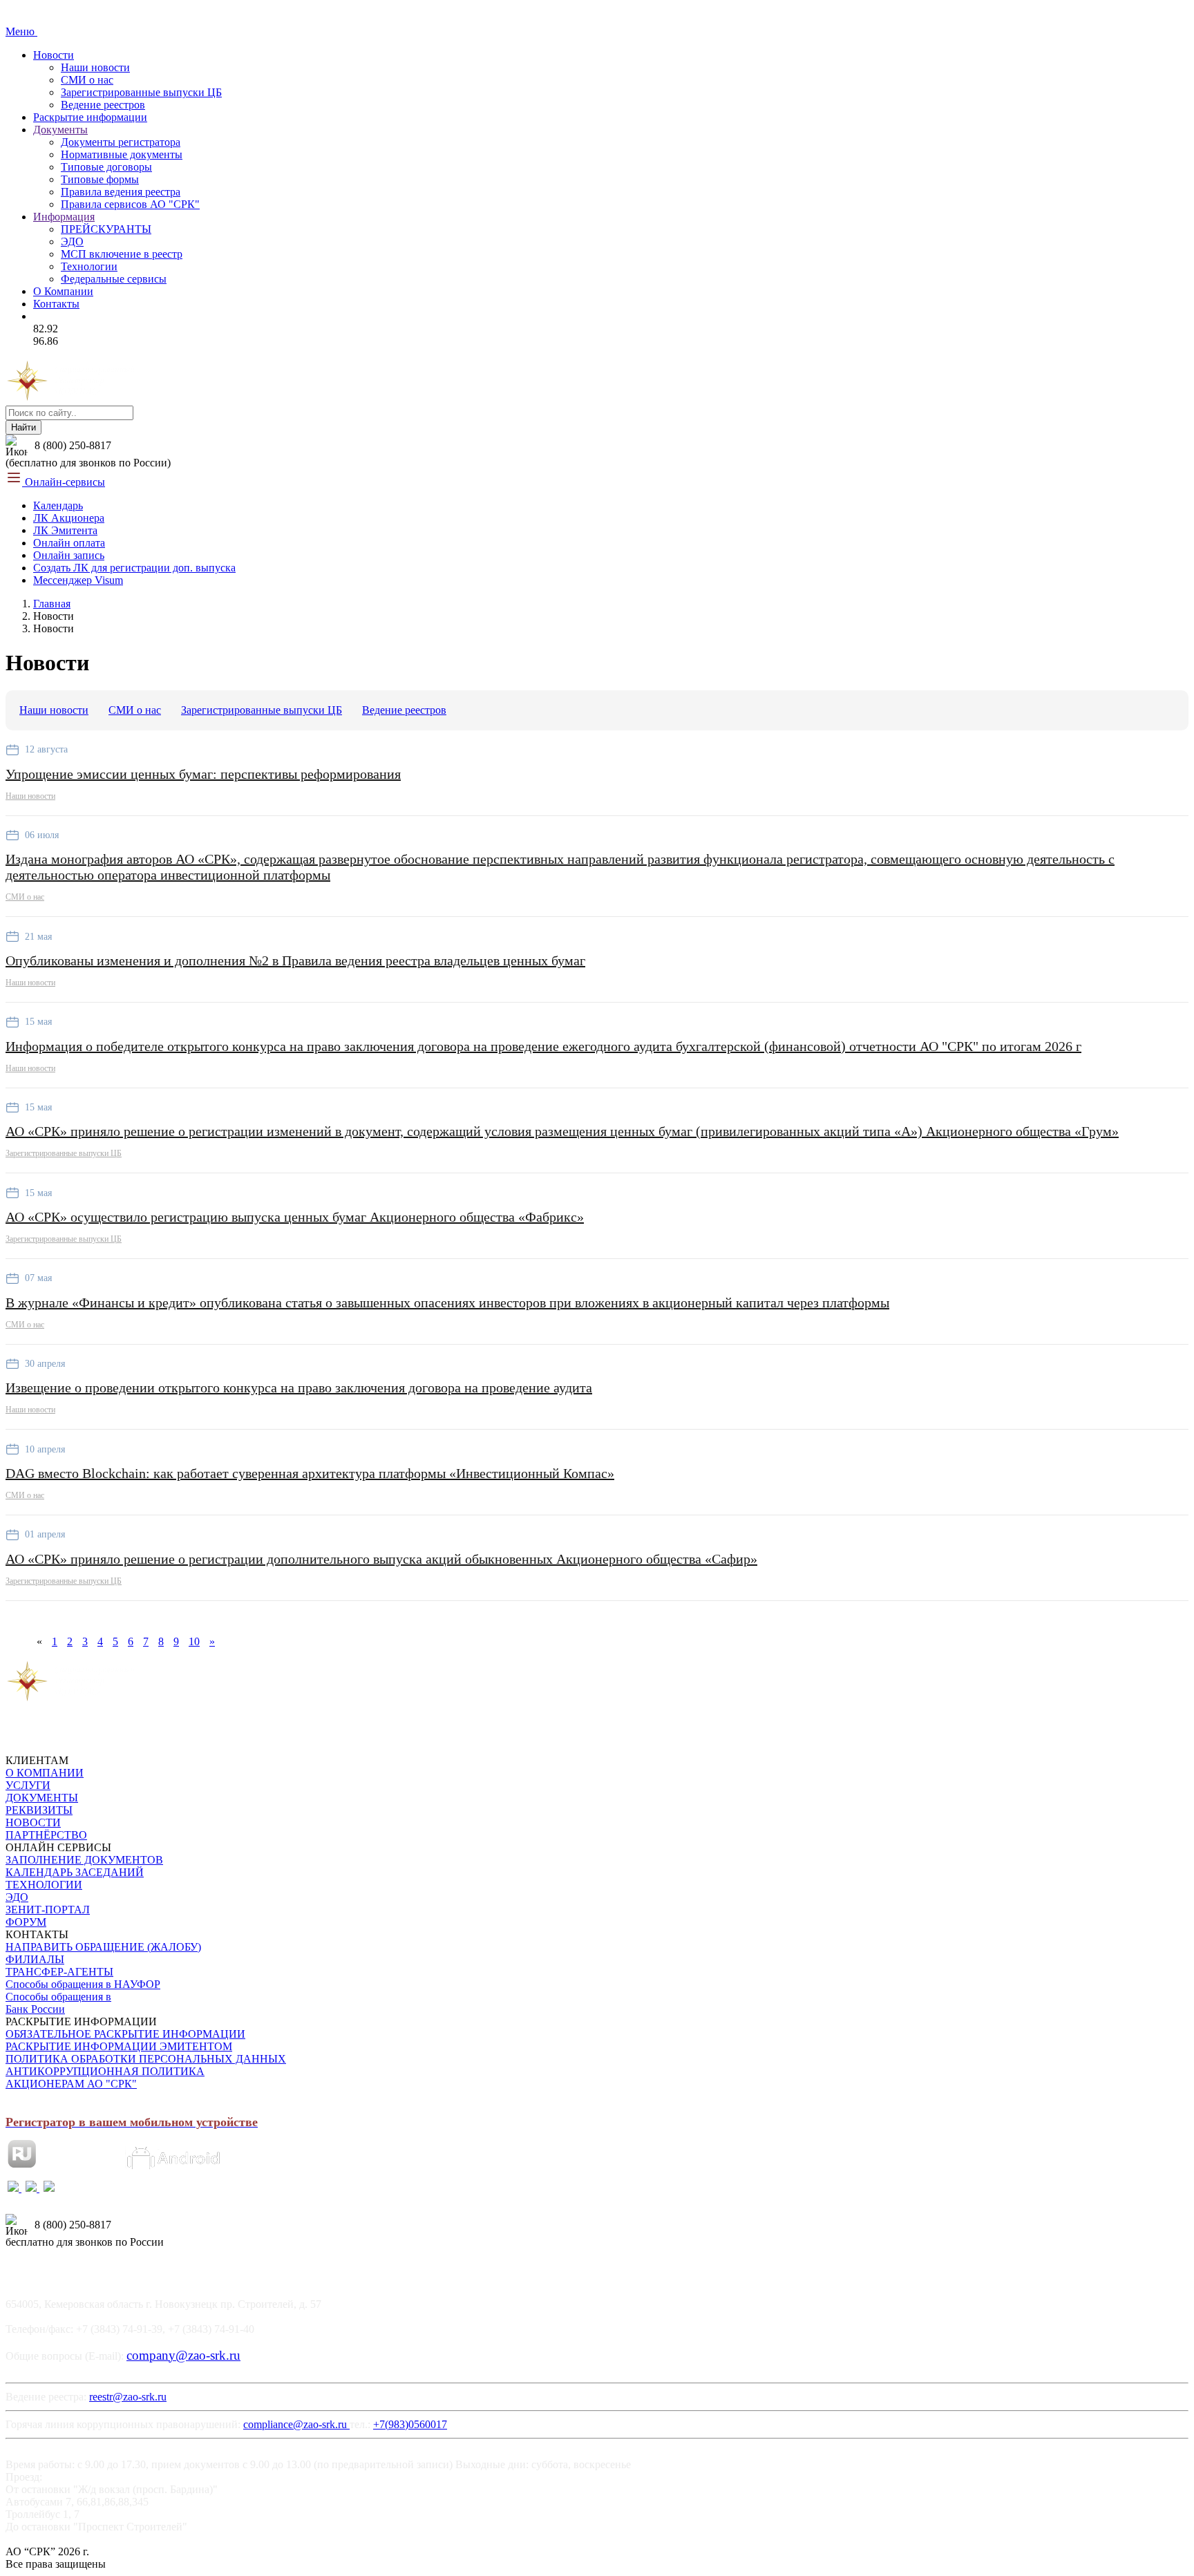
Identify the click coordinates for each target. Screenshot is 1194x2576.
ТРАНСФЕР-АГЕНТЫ (59, 1972)
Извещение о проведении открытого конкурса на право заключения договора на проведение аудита (299, 1388)
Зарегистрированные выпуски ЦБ (141, 92)
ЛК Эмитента (65, 530)
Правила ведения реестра (121, 192)
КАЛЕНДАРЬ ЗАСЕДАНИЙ (75, 1872)
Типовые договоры (106, 167)
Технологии (89, 266)
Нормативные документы (122, 154)
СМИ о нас (87, 80)
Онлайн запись (69, 555)
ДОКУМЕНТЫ (42, 1798)
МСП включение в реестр (122, 254)
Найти (23, 427)
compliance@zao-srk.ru (296, 2424)
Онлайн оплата (69, 543)
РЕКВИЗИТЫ (39, 1810)
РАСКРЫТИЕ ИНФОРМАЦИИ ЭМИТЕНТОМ (119, 2046)
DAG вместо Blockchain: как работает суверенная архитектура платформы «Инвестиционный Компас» (310, 1473)
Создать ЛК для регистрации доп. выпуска (134, 568)
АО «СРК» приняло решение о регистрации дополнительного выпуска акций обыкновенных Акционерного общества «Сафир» (381, 1559)
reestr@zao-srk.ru (128, 2397)
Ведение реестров (103, 105)
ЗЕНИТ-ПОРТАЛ (48, 1910)
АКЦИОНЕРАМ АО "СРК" (71, 2084)
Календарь (58, 505)
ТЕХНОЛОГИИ (44, 1885)
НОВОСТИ (33, 1822)
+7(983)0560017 (410, 2424)
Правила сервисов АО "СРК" (130, 204)
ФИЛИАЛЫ (35, 1959)
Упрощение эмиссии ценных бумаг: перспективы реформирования (203, 774)
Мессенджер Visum (78, 580)
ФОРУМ (26, 1922)
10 (194, 1641)
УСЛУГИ (28, 1785)
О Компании (63, 291)
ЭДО (72, 241)
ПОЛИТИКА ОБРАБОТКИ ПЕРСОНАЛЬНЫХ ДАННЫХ (146, 2059)
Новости (54, 55)
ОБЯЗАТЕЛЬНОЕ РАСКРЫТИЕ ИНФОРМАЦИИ (125, 2034)
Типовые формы (100, 179)
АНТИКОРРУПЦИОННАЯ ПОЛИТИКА (105, 2071)
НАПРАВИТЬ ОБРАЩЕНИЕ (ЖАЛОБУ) (103, 1947)
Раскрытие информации (90, 117)
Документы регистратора (121, 142)
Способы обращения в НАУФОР (83, 1984)
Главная (52, 604)
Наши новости (95, 67)
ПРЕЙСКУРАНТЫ (106, 229)
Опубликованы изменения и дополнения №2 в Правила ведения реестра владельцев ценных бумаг (295, 960)
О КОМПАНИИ (45, 1773)
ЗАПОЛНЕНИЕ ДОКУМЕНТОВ (84, 1860)
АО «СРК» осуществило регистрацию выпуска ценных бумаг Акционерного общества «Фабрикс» (295, 1217)
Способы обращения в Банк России (58, 2003)
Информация (64, 217)
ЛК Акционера (69, 518)
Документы (60, 130)
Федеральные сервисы (114, 279)
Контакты (56, 304)
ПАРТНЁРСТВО (46, 1835)
